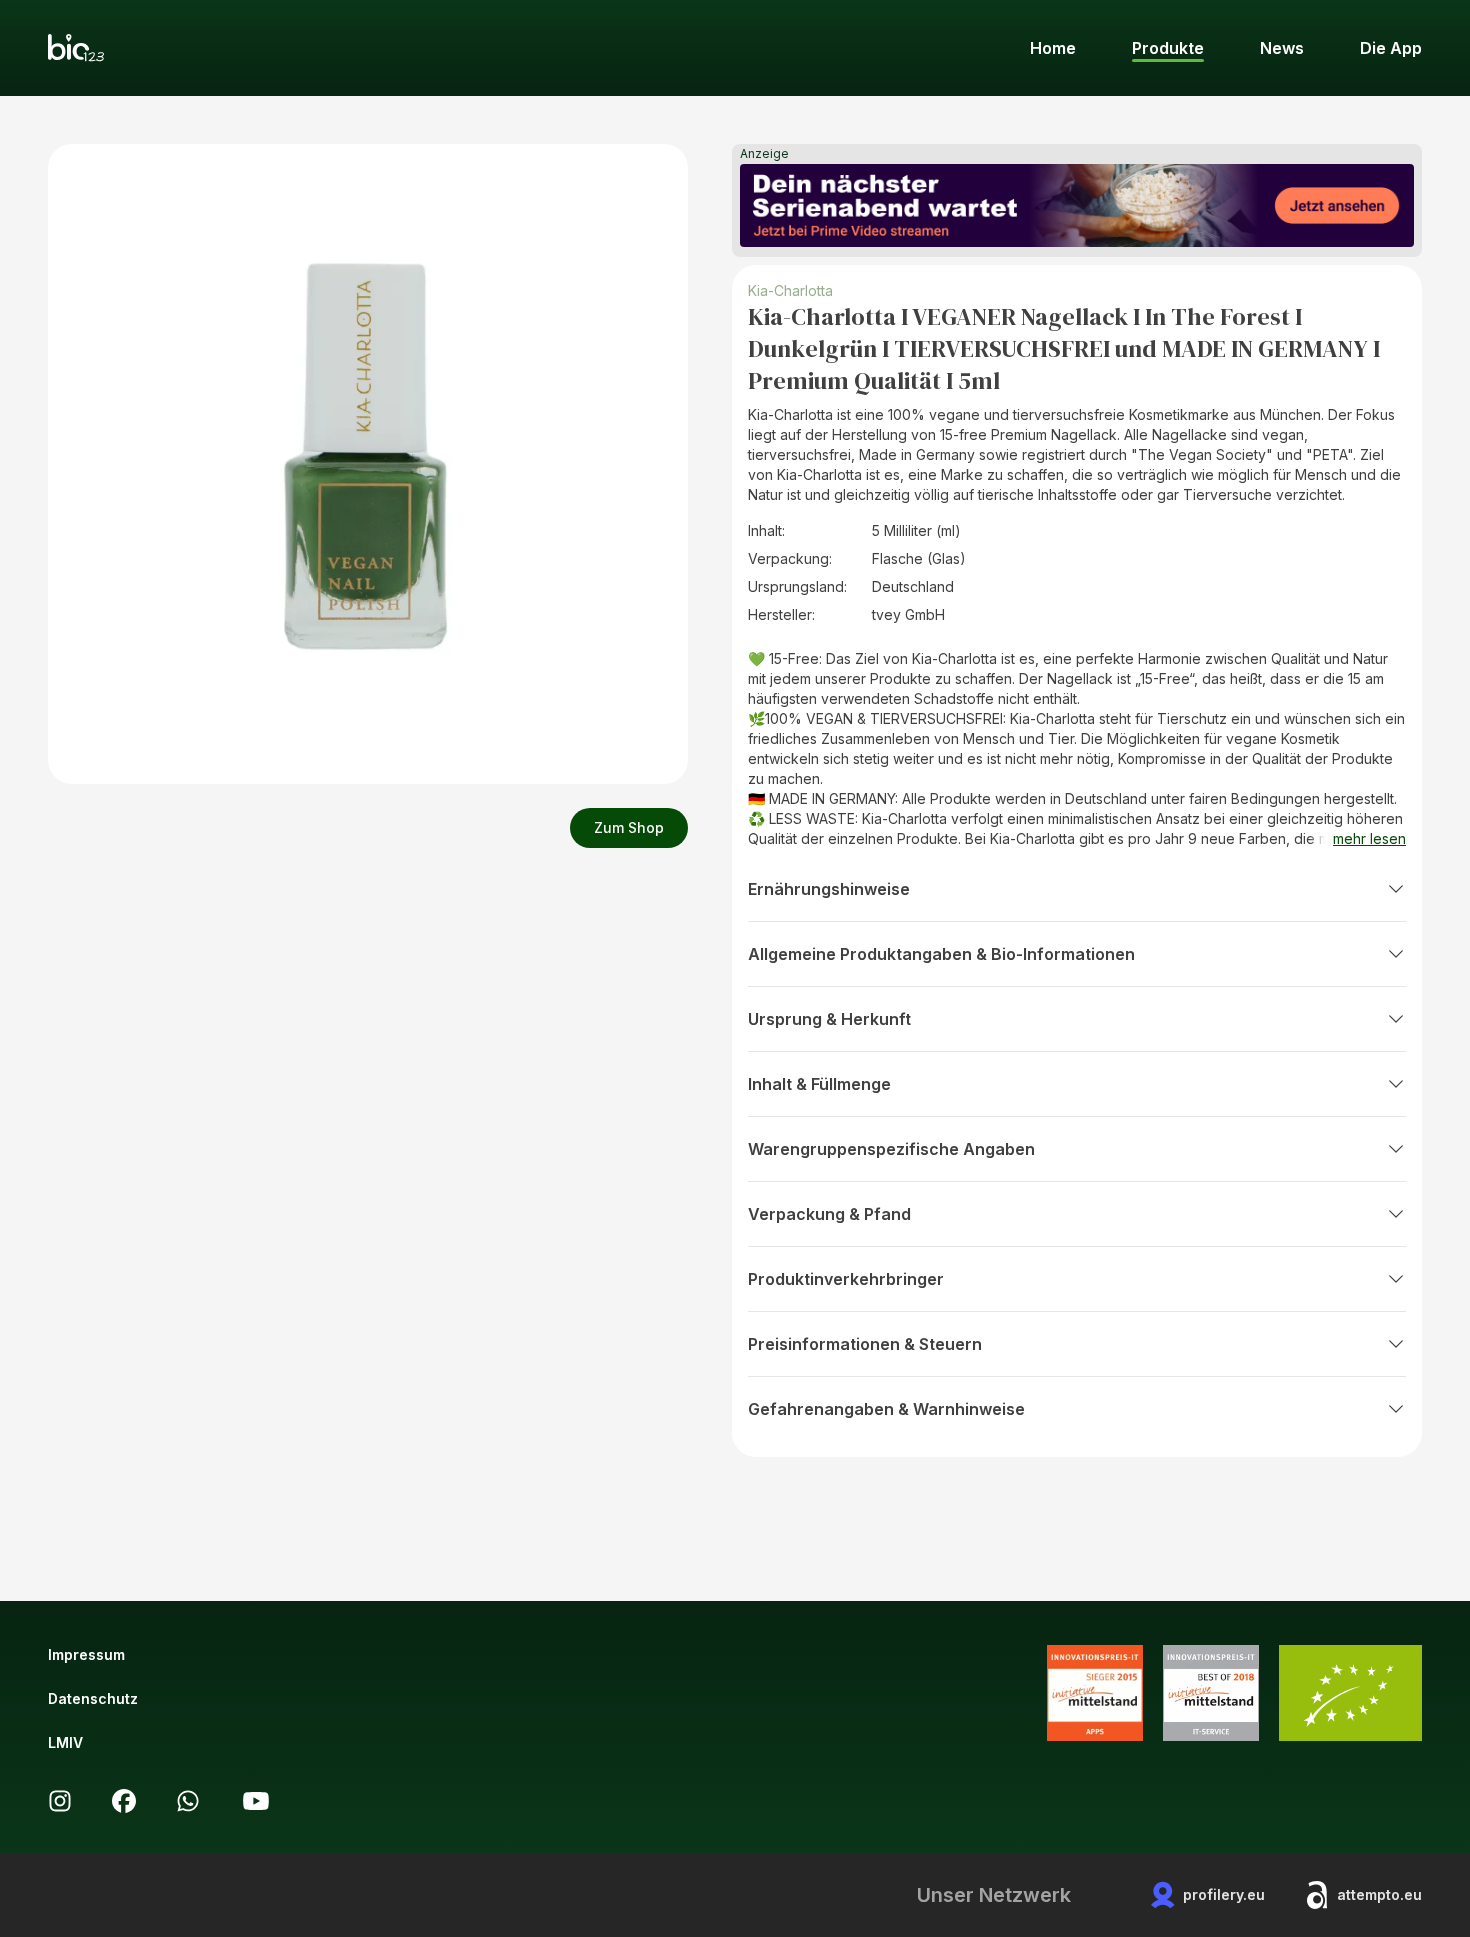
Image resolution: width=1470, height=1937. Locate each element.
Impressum (86, 1654)
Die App (1391, 48)
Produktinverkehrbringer (846, 1279)
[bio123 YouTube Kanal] (256, 1801)
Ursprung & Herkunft (829, 1019)
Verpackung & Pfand (829, 1214)
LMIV (65, 1742)
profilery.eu (1224, 1894)
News (1282, 48)
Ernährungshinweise (829, 889)
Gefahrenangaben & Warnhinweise (886, 1409)
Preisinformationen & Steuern (865, 1344)
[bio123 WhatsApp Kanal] (188, 1801)
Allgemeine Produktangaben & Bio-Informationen (941, 954)
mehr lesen (1369, 838)
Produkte (1168, 48)
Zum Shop (629, 827)
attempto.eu (1379, 1894)
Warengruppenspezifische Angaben (891, 1149)
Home (1053, 48)
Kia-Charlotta (790, 290)
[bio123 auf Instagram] (60, 1801)
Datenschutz (93, 1698)
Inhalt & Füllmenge (819, 1084)
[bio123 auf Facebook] (124, 1801)
